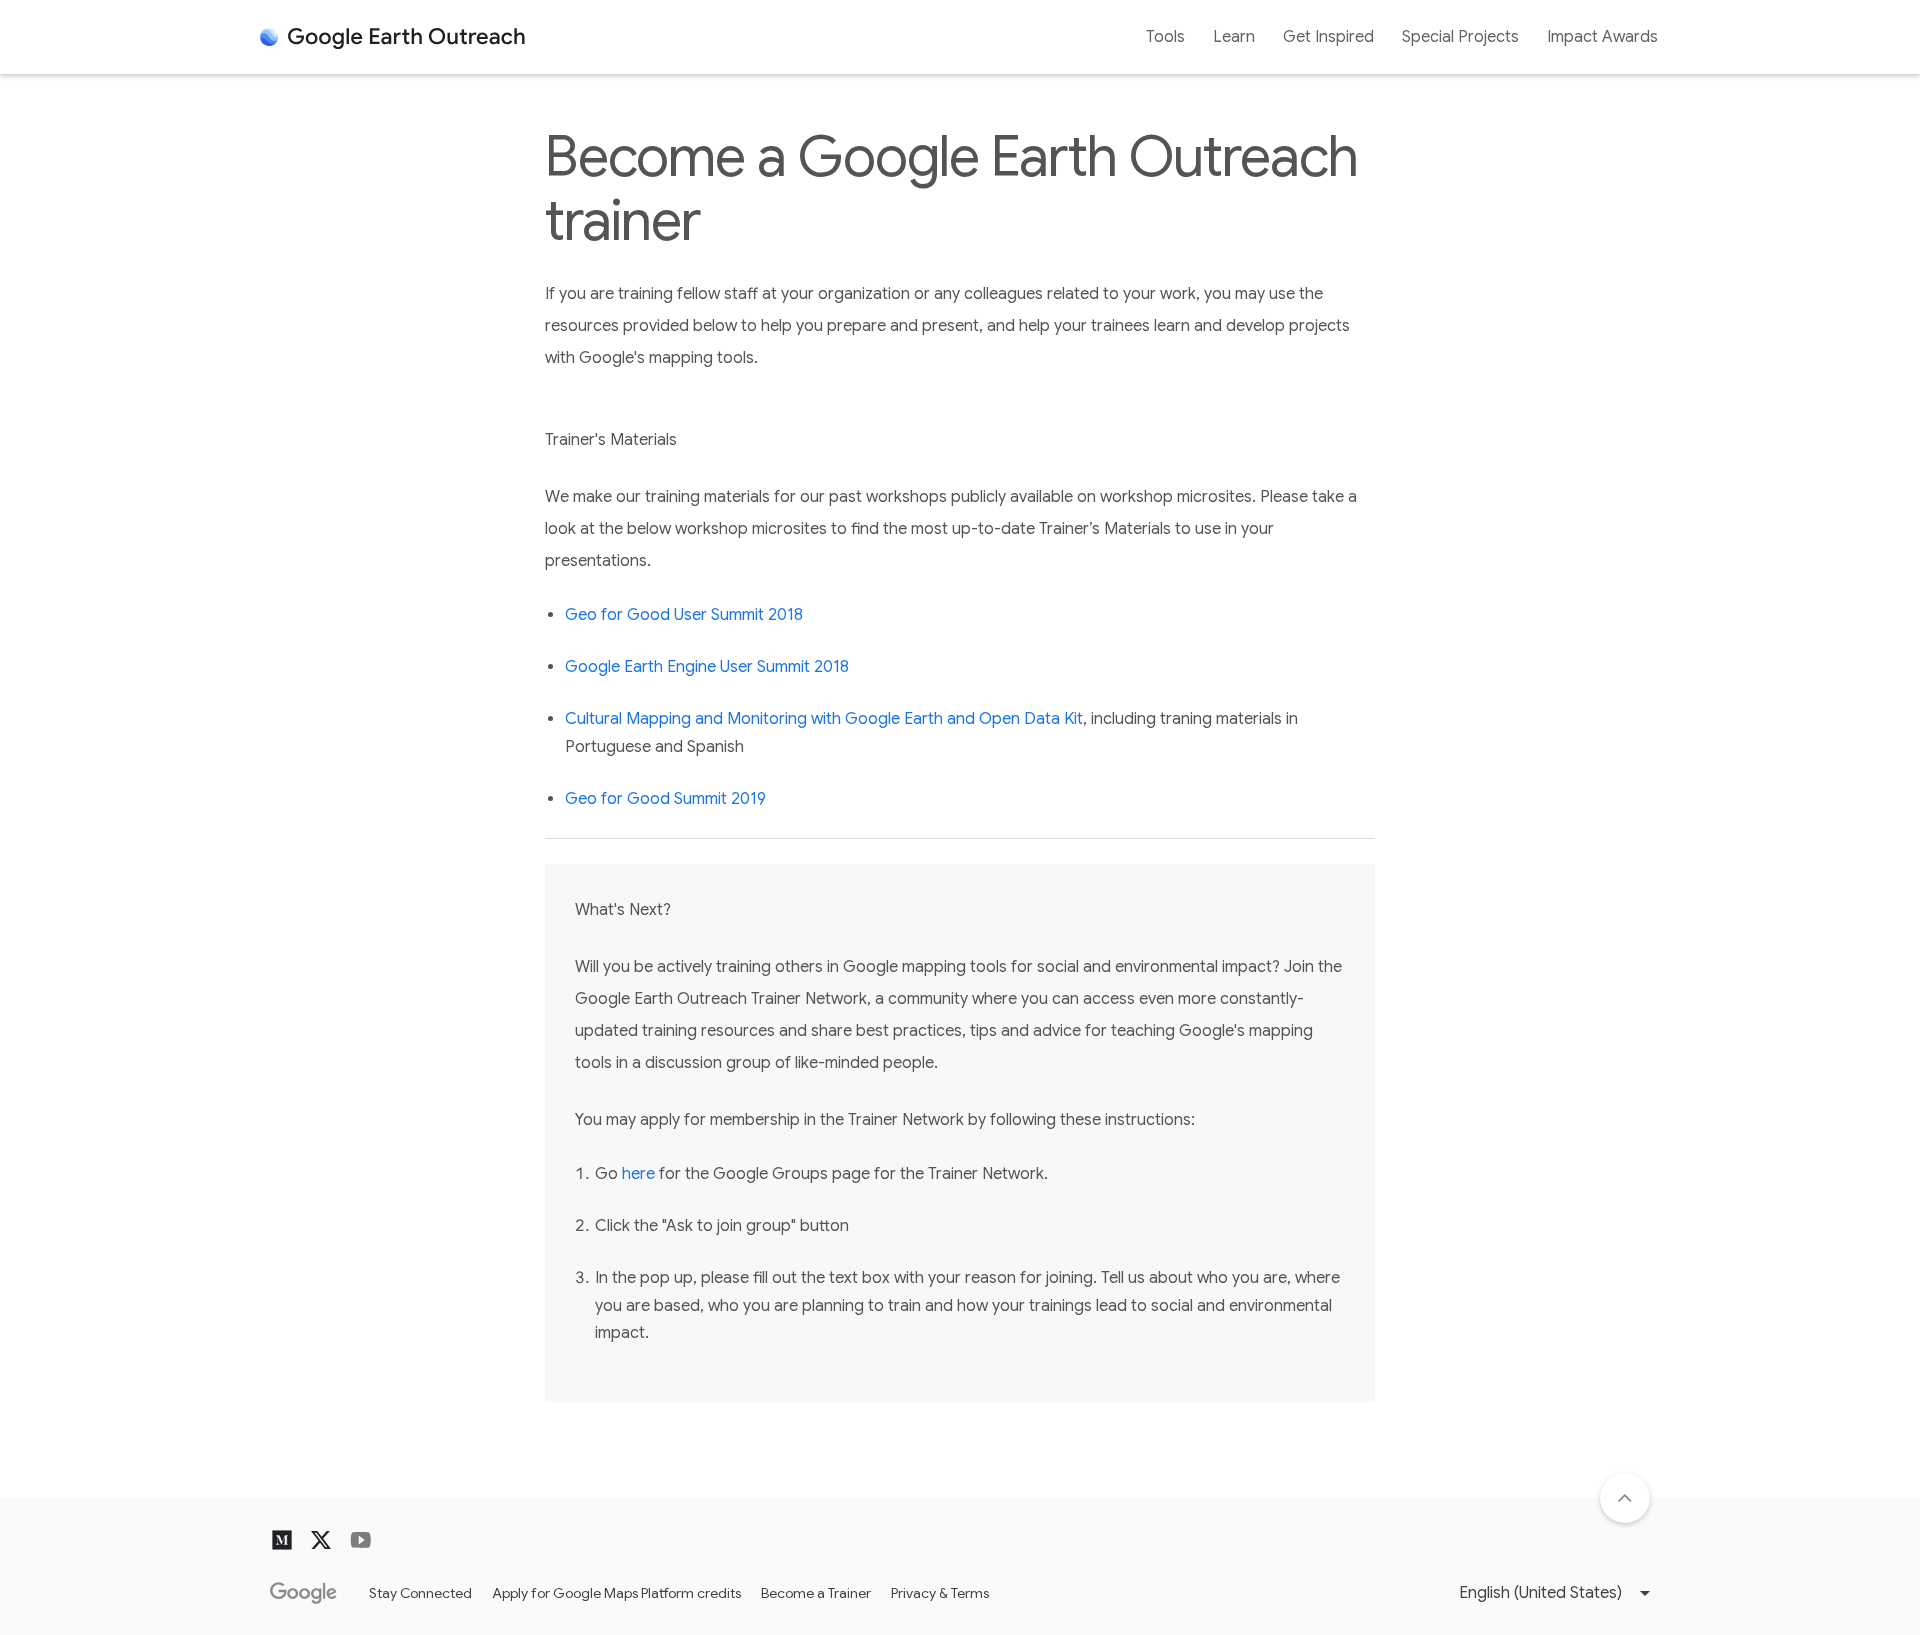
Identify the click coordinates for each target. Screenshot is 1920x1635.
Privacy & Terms (940, 1593)
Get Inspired (1328, 37)
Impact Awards (1602, 37)
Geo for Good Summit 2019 (665, 799)
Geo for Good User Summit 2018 (684, 615)
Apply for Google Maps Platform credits (616, 1593)
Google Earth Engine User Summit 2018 (707, 667)
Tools (1165, 37)
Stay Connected (420, 1593)
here (638, 1174)
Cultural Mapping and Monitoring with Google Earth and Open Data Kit (824, 719)
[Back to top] (1625, 1498)
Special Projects (1460, 37)
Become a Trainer (816, 1593)
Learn (1234, 37)
